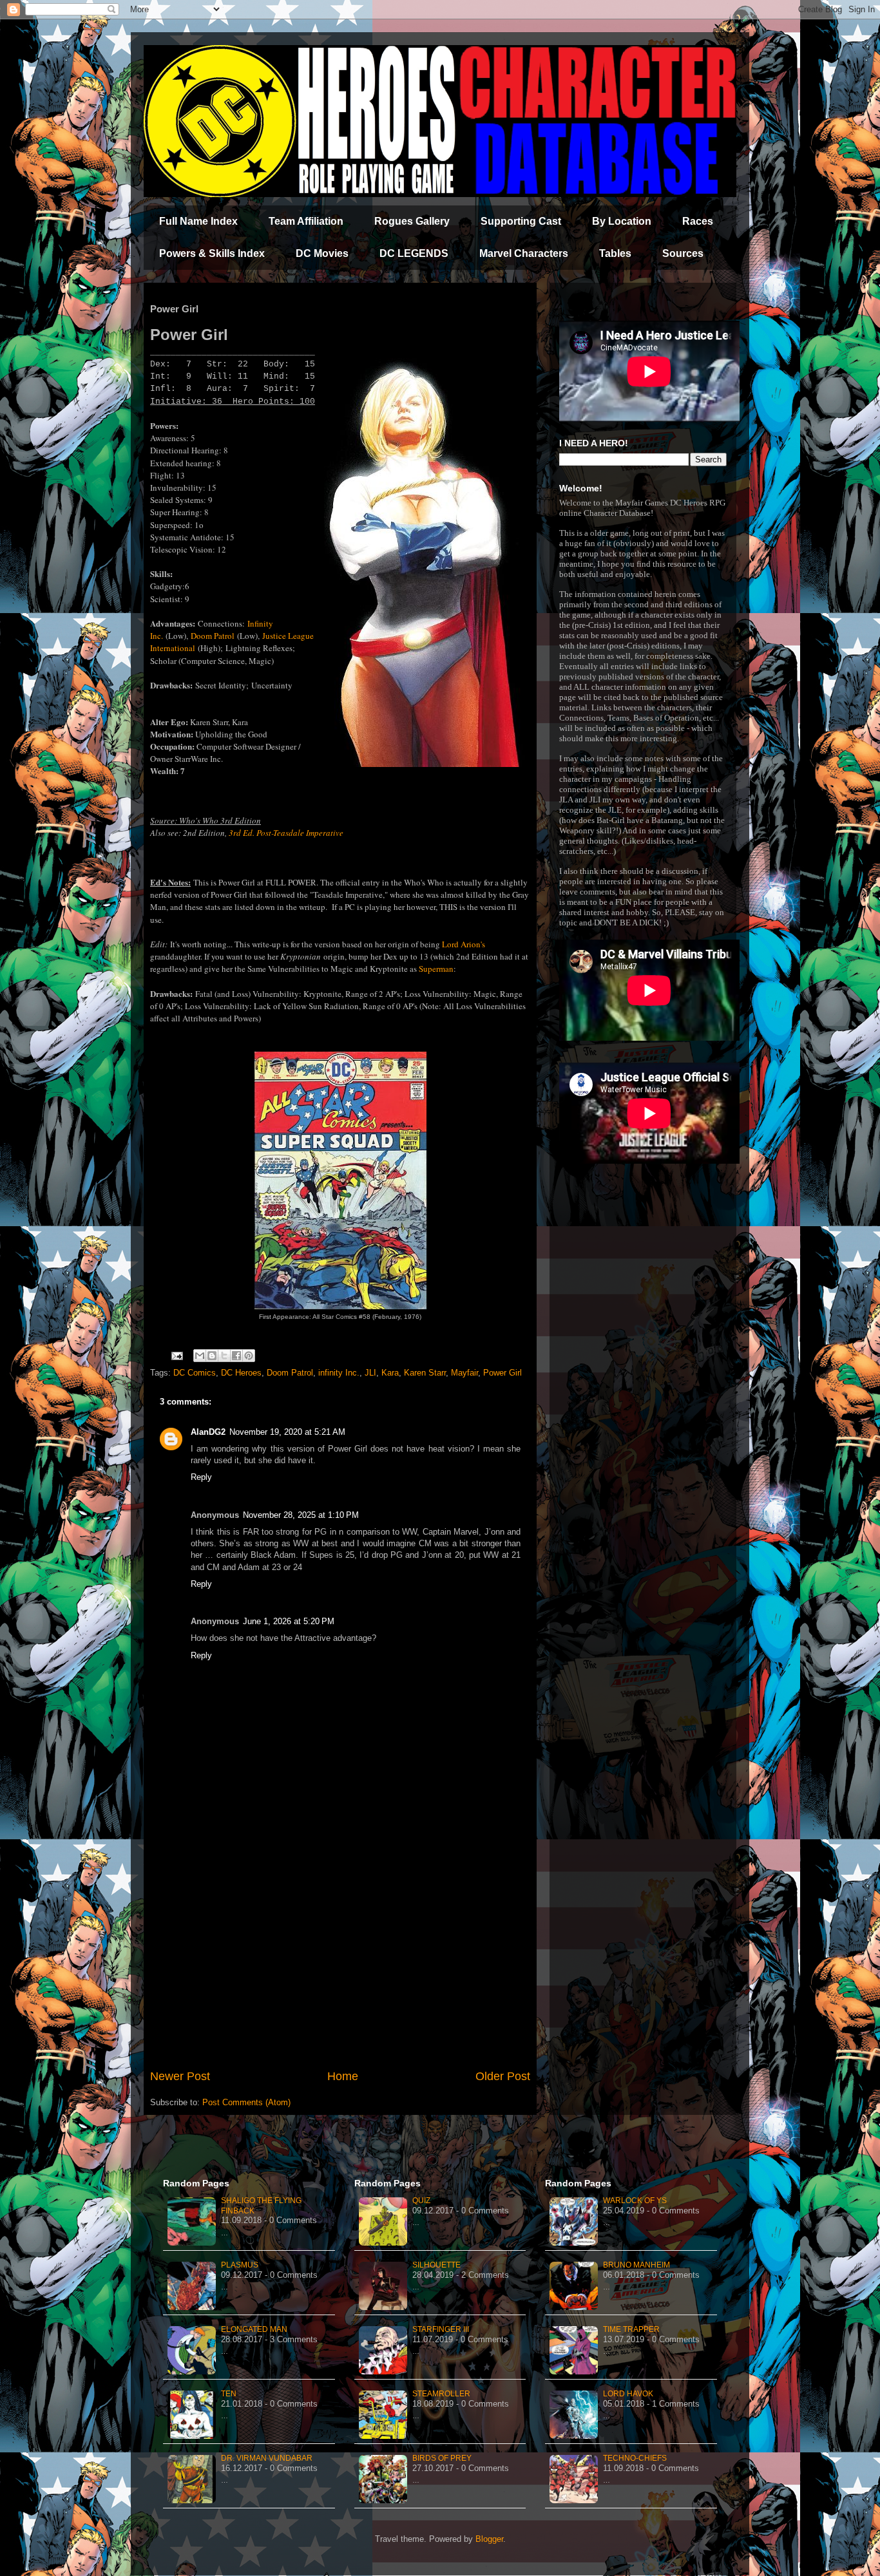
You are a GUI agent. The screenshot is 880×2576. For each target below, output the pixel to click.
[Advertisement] (340, 1962)
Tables (615, 253)
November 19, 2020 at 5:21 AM (287, 1432)
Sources (683, 253)
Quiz (421, 2201)
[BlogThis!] (212, 1356)
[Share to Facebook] (236, 1356)
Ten (229, 2394)
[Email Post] (176, 1355)
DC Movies (322, 253)
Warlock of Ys (635, 2201)
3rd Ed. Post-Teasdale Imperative (286, 833)
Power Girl (502, 1373)
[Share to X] (224, 1356)
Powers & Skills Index (212, 253)
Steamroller (441, 2394)
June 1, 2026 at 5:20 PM (289, 1621)
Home (343, 2076)
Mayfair (464, 1373)
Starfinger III (441, 2329)
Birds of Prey (442, 2458)
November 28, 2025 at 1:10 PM (301, 1515)
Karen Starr (425, 1373)
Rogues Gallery (412, 221)
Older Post (503, 2076)
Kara (390, 1373)
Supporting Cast (521, 221)
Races (698, 221)
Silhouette (436, 2265)
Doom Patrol (213, 636)
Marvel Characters (524, 253)
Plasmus (240, 2265)
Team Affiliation (306, 221)
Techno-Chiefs (635, 2458)
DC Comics (195, 1373)
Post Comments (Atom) (246, 2102)
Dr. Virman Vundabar (267, 2458)
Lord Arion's (464, 944)
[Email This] (200, 1356)
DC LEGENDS (414, 253)
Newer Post (180, 2076)
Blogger (489, 2539)
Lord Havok (628, 2394)
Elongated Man (254, 2329)
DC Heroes (241, 1373)
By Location (622, 221)
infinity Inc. (339, 1373)
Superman (436, 969)
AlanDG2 (208, 1432)
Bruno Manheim (636, 2265)
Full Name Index (198, 221)
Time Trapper (631, 2329)
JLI (370, 1373)
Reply (201, 1477)
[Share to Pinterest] (249, 1356)
